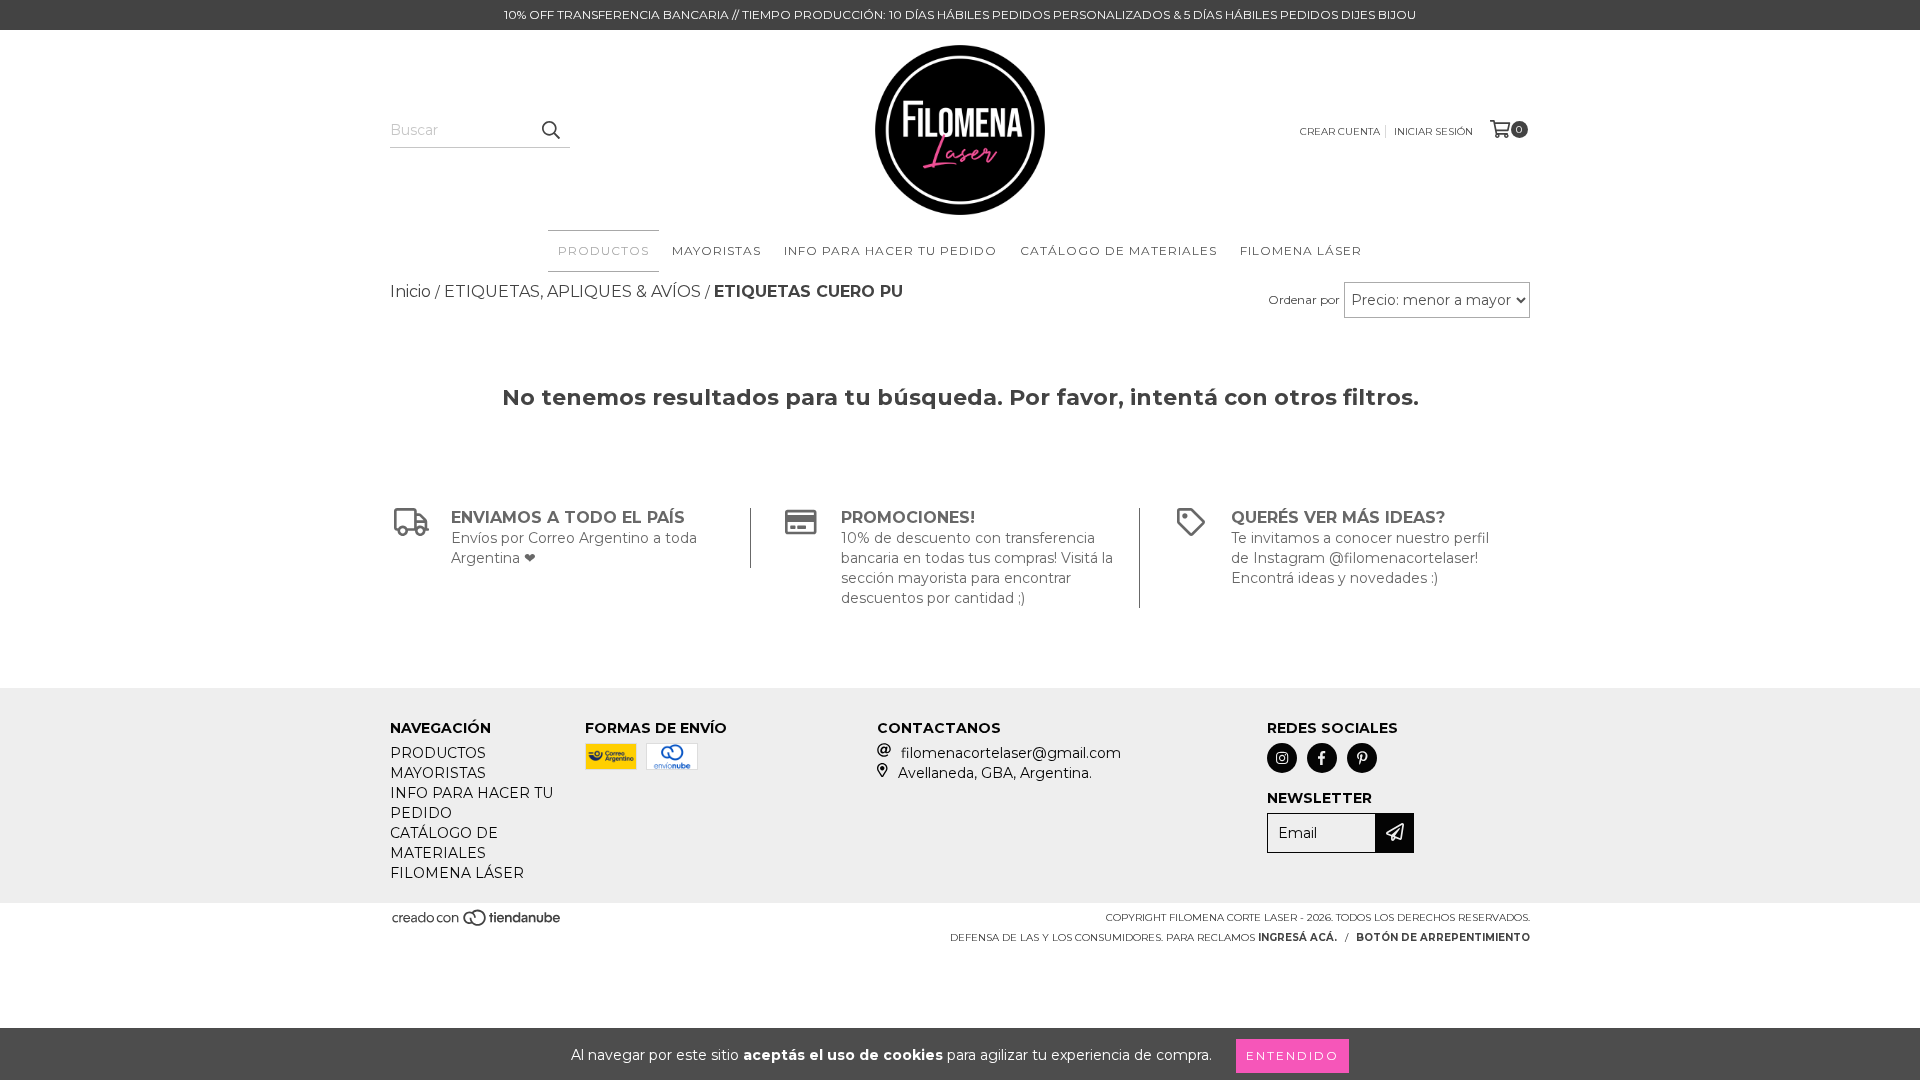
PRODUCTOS (603, 250)
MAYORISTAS (716, 250)
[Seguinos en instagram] (1282, 758)
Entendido (1292, 1055)
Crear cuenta (1340, 131)
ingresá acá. (1297, 937)
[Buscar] (550, 130)
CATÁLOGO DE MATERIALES (1118, 250)
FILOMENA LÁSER (1301, 250)
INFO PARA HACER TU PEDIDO (890, 250)
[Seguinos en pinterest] (1362, 758)
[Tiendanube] (477, 923)
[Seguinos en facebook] (1322, 758)
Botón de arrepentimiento (1443, 937)
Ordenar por (1304, 299)
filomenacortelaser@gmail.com (1011, 753)
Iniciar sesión (1433, 131)
